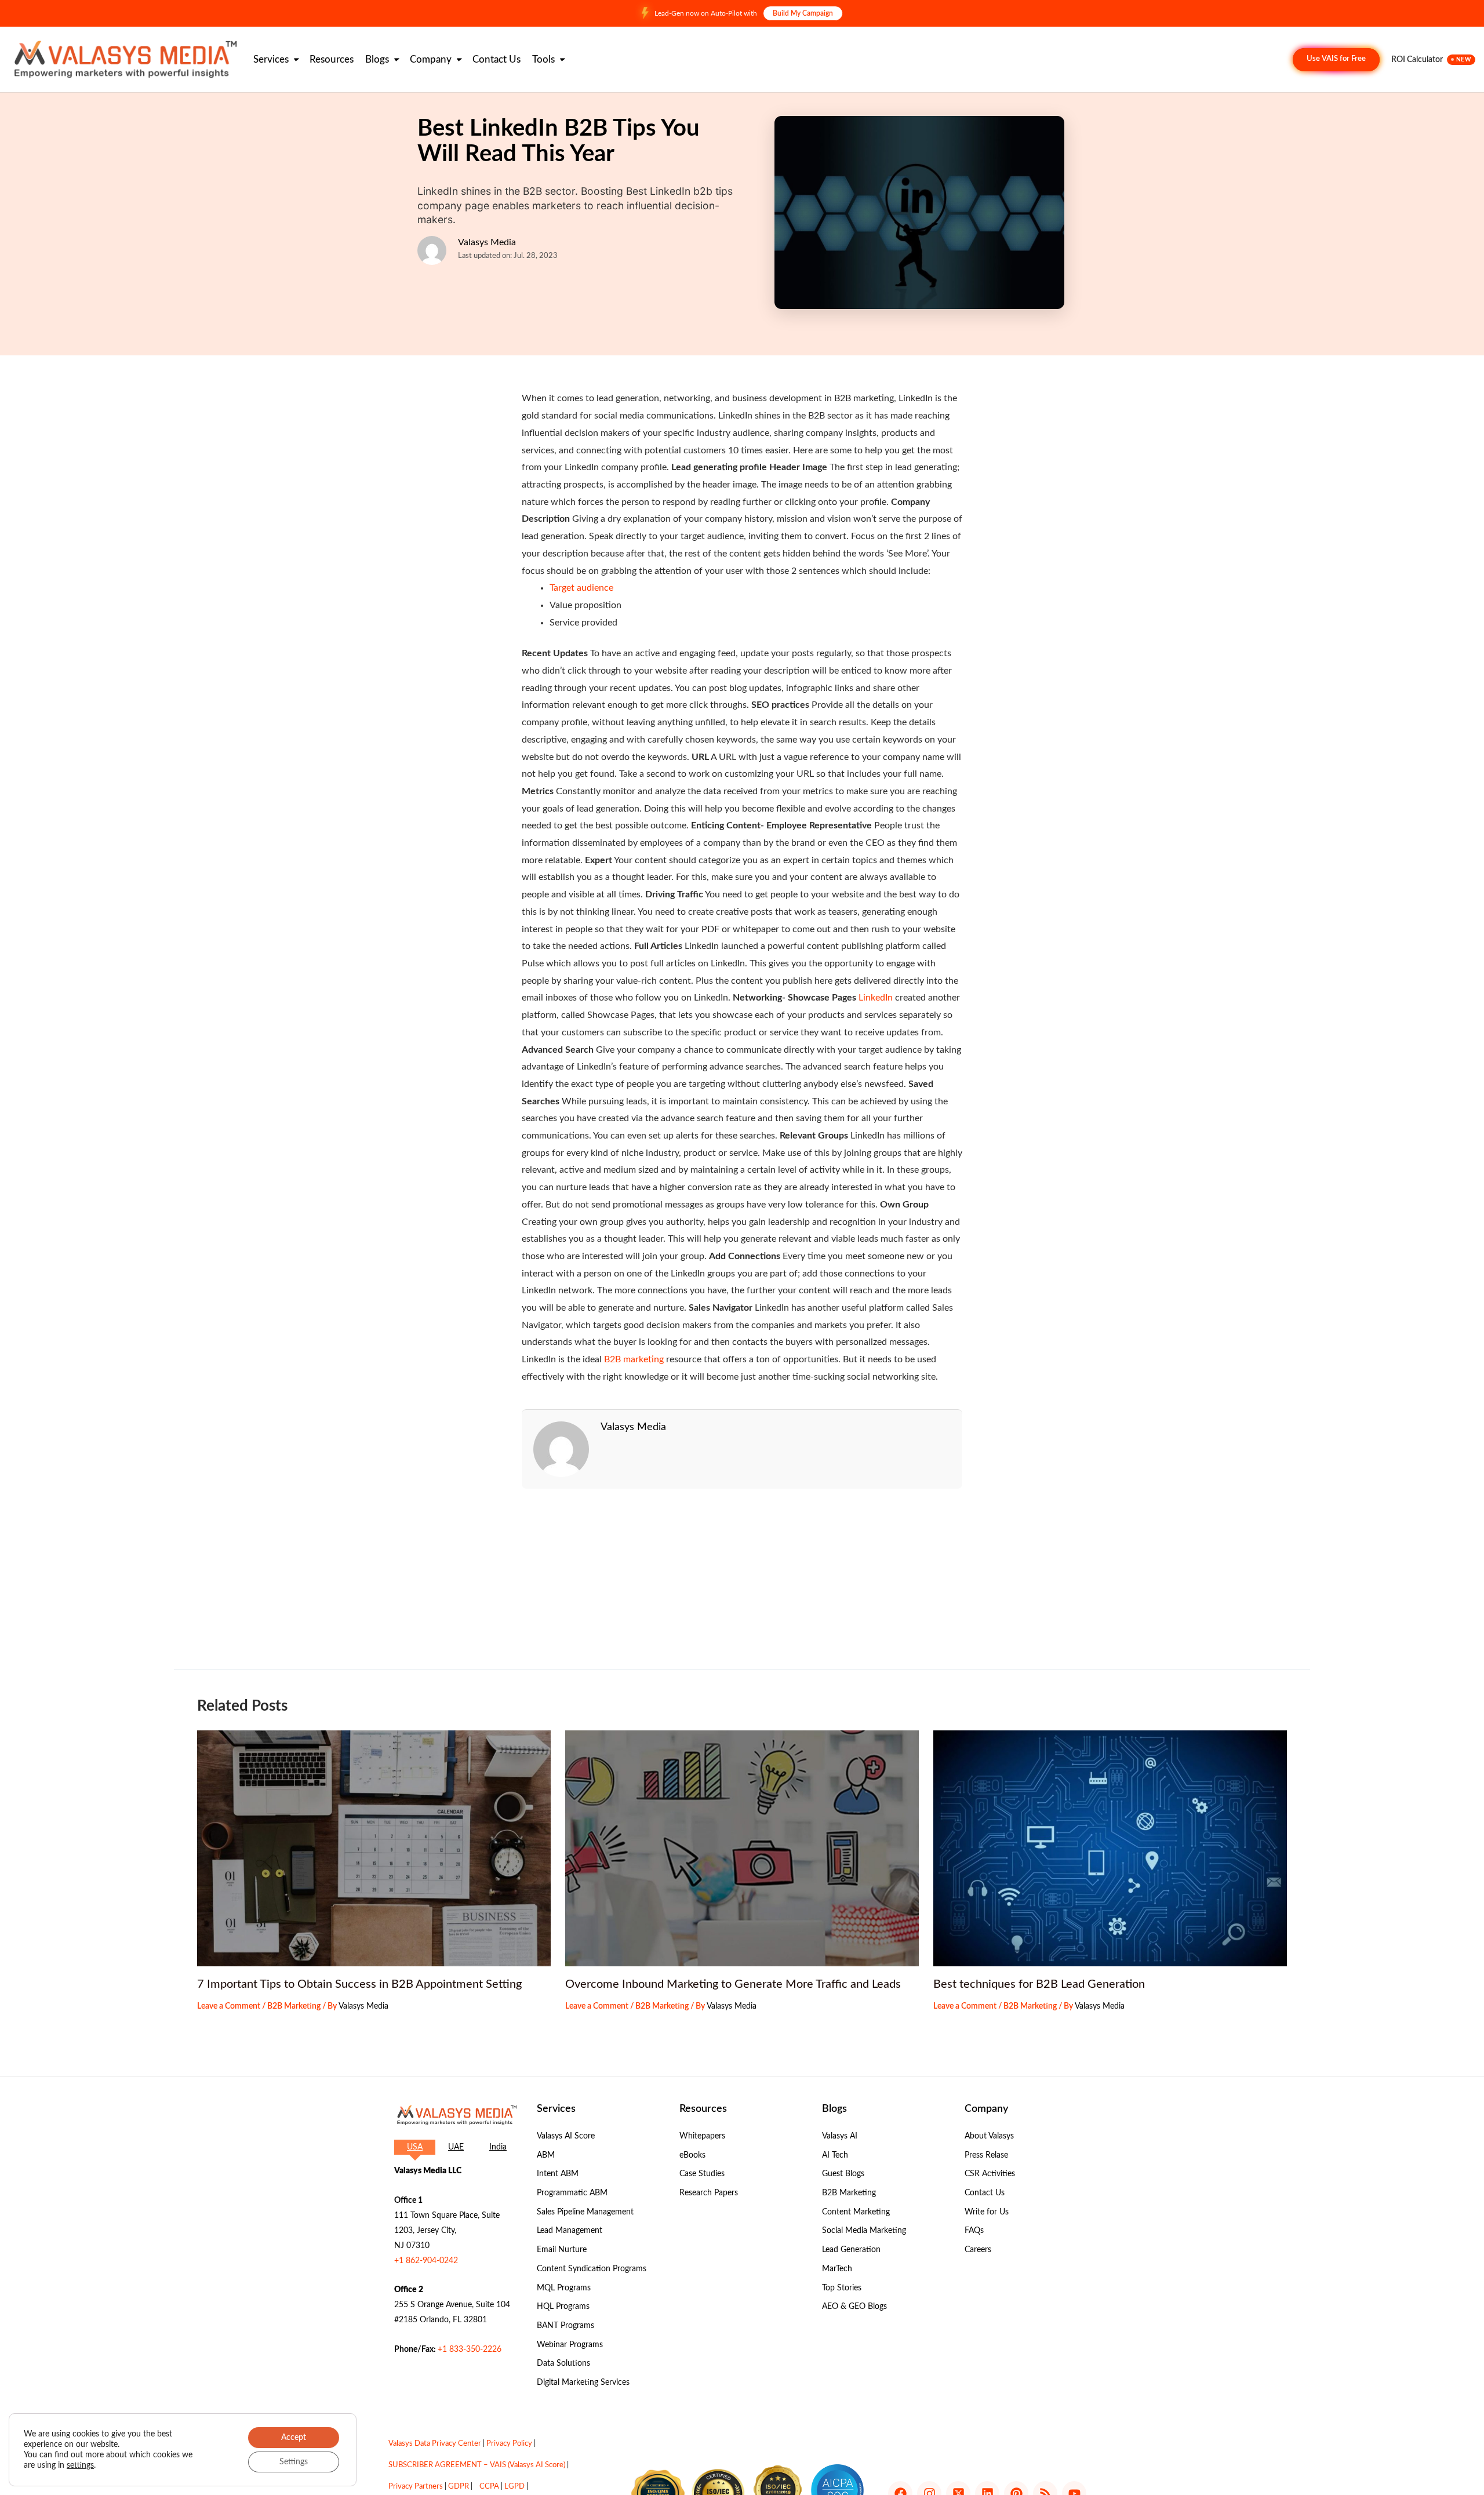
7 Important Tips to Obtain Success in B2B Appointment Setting (359, 1984)
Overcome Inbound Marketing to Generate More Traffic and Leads (733, 1984)
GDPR (459, 2487)
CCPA (489, 2487)
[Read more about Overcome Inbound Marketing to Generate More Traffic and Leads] (742, 1848)
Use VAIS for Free (1336, 59)
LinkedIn (876, 998)
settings (80, 2465)
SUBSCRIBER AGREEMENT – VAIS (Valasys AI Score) (477, 2465)
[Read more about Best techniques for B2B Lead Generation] (1110, 1848)
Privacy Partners (416, 2487)
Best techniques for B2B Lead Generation (1039, 1984)
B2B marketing (634, 1359)
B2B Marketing (294, 2006)
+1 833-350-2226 (470, 2349)
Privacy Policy (509, 2444)
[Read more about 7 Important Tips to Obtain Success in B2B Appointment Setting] (374, 1848)
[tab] (415, 2147)
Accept (294, 2438)
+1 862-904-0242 (426, 2261)
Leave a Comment (229, 2006)
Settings (294, 2462)
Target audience (581, 588)
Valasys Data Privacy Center (435, 2444)
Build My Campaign (803, 13)
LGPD (514, 2487)
